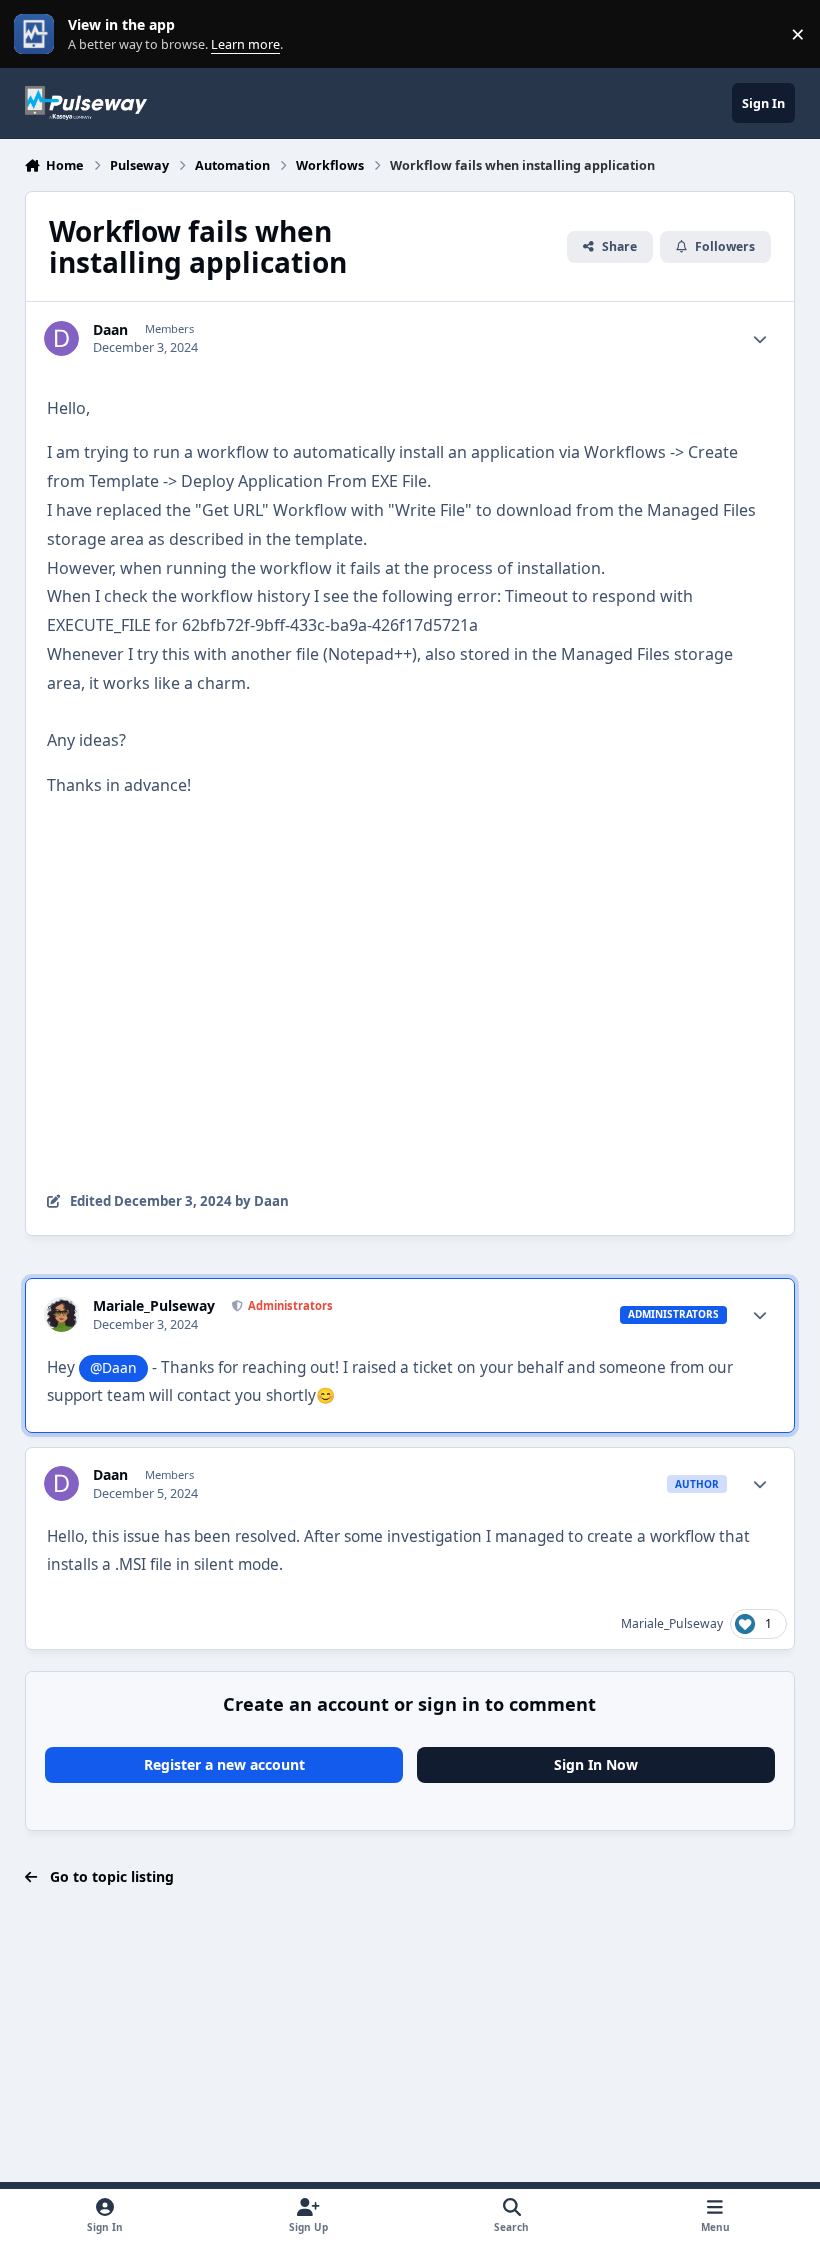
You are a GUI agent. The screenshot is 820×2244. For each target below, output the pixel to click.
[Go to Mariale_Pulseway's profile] (61, 1314)
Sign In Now (596, 1764)
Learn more (38, 34)
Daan (110, 330)
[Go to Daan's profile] (61, 338)
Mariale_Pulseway (154, 1306)
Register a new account (224, 1764)
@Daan (113, 1367)
